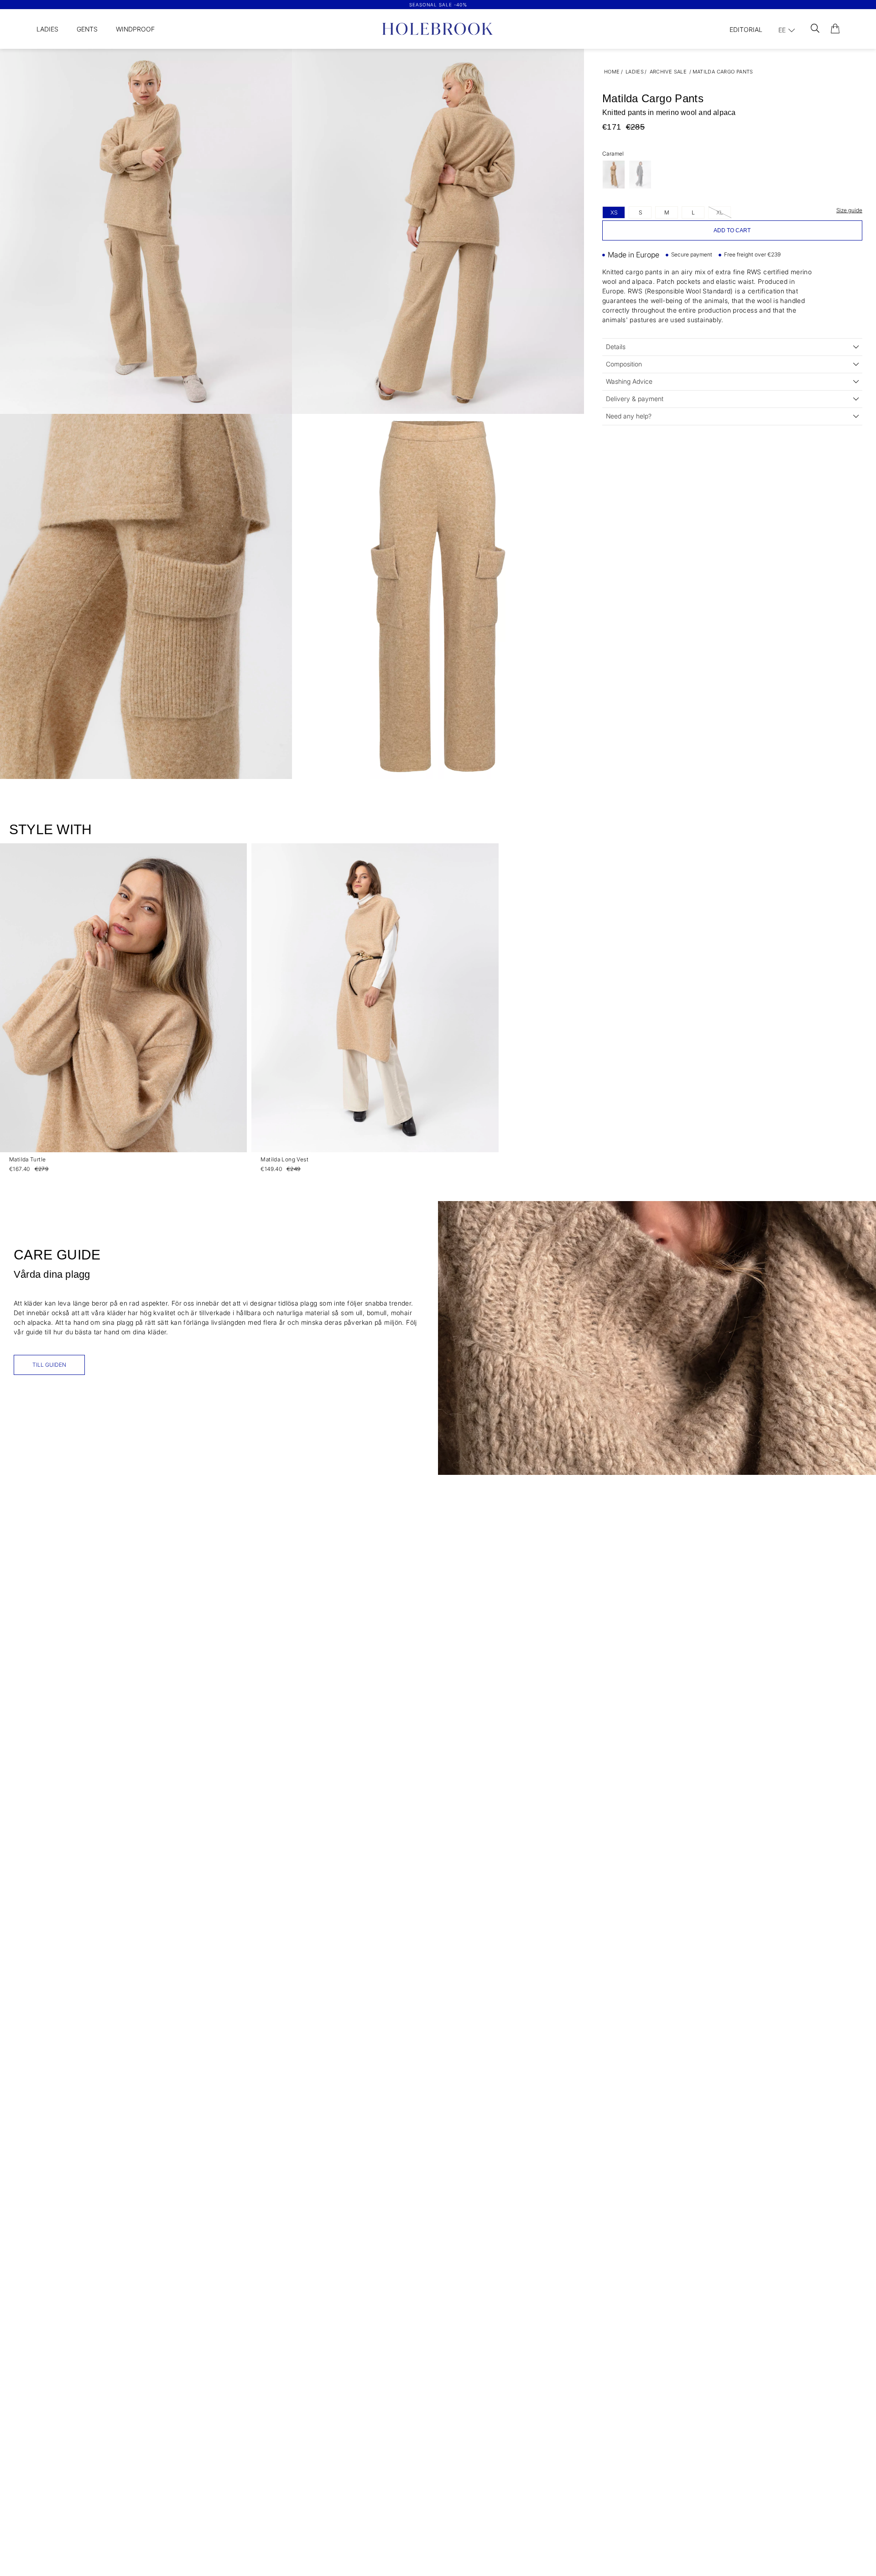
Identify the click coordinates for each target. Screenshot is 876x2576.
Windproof (135, 29)
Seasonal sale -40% (438, 5)
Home (612, 72)
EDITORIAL (746, 29)
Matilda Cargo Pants (723, 72)
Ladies (47, 29)
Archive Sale (668, 72)
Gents (87, 29)
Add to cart (732, 230)
